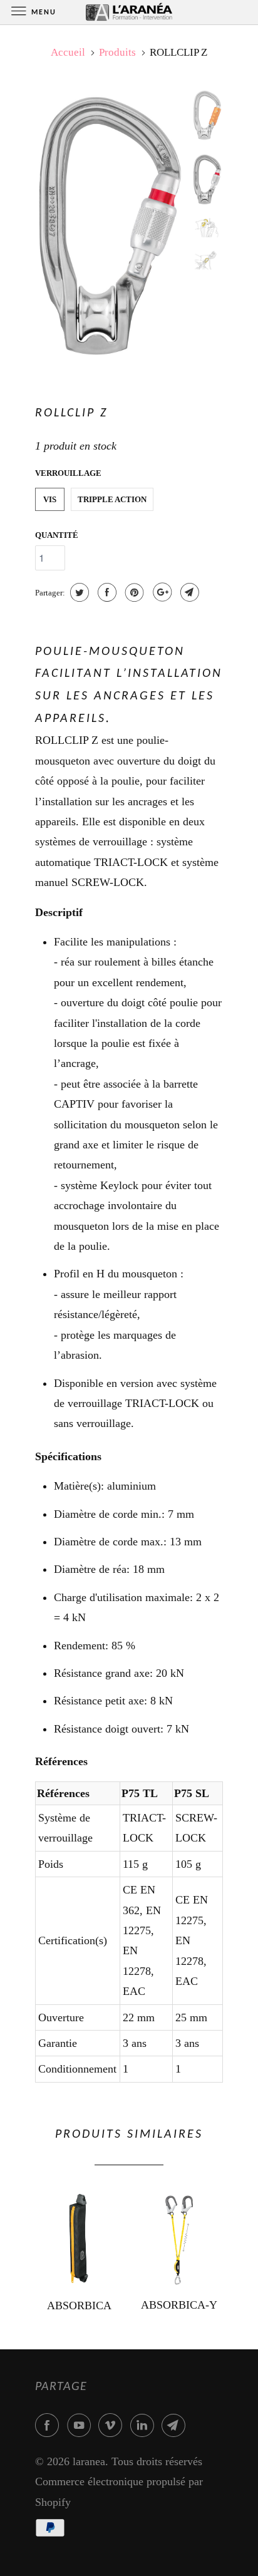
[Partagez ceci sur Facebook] (106, 592)
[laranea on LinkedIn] (145, 2425)
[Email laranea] (176, 2425)
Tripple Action (112, 499)
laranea (89, 2461)
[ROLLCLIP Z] (110, 226)
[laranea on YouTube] (81, 2425)
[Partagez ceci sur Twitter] (78, 592)
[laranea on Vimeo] (113, 2425)
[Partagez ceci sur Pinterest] (133, 592)
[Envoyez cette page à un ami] (188, 592)
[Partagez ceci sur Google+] (161, 592)
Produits (117, 52)
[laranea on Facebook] (49, 2425)
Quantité (57, 535)
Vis (50, 499)
